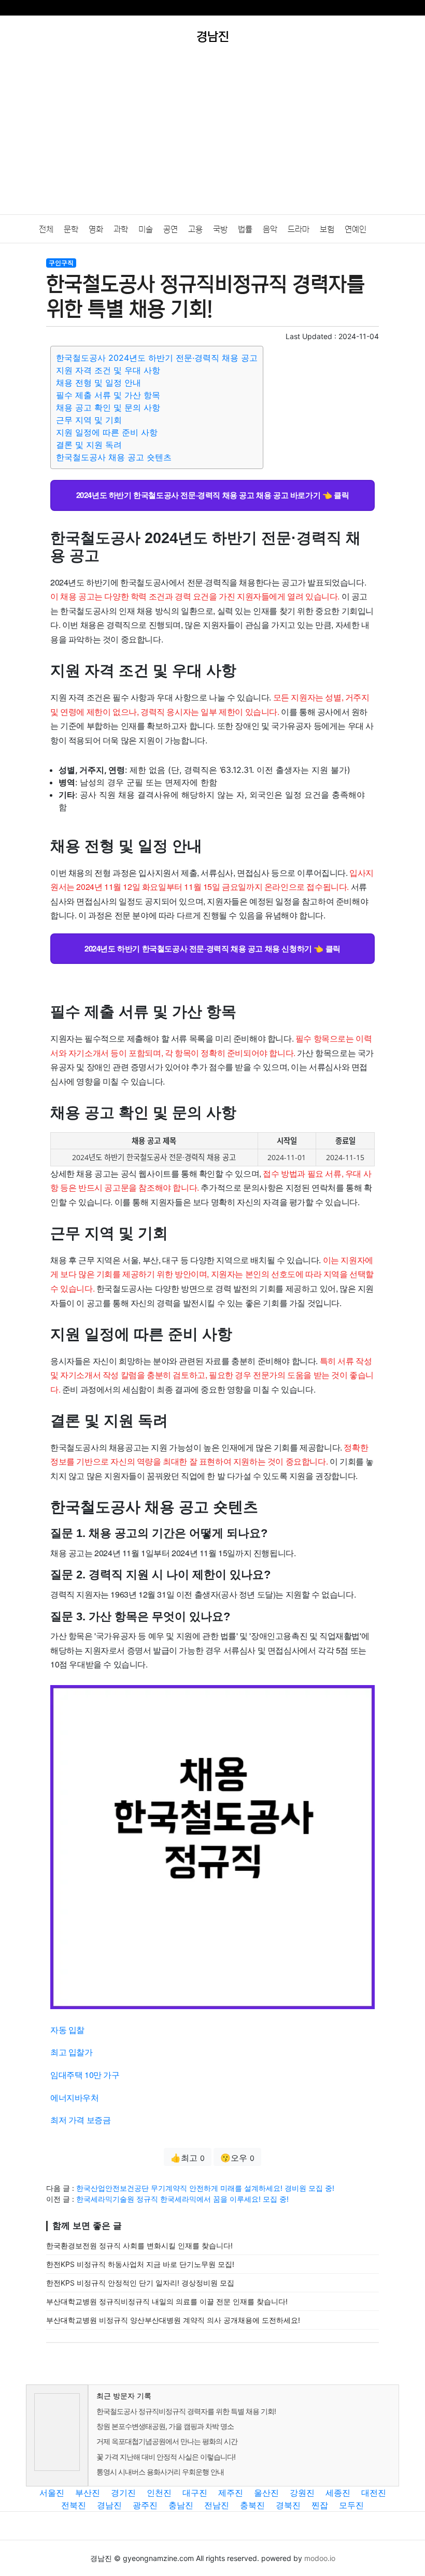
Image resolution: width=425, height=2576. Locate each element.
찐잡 (320, 2505)
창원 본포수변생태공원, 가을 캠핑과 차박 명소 (165, 2426)
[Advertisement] (212, 137)
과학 (121, 229)
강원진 (302, 2493)
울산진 (266, 2493)
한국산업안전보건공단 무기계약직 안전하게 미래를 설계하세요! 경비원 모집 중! (205, 2188)
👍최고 (188, 2158)
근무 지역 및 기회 (89, 420)
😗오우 (237, 2158)
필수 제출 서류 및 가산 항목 (108, 395)
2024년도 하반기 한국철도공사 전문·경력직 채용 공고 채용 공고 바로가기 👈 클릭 (213, 495)
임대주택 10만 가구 (85, 2075)
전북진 (74, 2505)
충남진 (181, 2505)
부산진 (88, 2493)
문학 (71, 229)
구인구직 (61, 263)
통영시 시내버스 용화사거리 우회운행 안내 (160, 2472)
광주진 (145, 2505)
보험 (327, 229)
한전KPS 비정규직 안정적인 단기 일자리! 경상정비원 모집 (140, 2283)
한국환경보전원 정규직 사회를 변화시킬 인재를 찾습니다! (139, 2245)
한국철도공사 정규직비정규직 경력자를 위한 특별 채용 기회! (186, 2411)
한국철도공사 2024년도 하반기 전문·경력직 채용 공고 (157, 358)
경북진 (288, 2505)
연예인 (356, 229)
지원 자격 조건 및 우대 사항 (108, 370)
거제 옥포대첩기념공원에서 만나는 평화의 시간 (167, 2441)
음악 (270, 229)
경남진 (109, 2505)
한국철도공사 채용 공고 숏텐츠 (114, 457)
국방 (220, 229)
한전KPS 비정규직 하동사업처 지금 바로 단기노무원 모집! (140, 2264)
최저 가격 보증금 (80, 2120)
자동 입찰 (67, 2030)
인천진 (159, 2493)
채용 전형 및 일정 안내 (98, 383)
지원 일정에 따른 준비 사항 (107, 432)
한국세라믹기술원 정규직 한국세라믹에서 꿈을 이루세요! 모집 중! (182, 2199)
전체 (46, 229)
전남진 (217, 2505)
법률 (245, 229)
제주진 (231, 2493)
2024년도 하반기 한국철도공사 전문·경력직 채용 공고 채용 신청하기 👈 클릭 (212, 948)
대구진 (195, 2493)
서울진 (52, 2493)
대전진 (374, 2493)
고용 (195, 229)
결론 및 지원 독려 (89, 445)
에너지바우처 (75, 2097)
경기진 (123, 2493)
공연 (171, 229)
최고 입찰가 (72, 2052)
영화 (96, 229)
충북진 (252, 2505)
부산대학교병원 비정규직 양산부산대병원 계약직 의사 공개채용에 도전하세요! (173, 2320)
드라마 (299, 229)
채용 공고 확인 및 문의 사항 (108, 407)
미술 (146, 229)
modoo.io (320, 2558)
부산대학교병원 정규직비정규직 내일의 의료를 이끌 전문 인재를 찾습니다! (167, 2301)
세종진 (338, 2493)
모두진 (351, 2505)
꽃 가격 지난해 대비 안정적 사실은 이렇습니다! (166, 2457)
